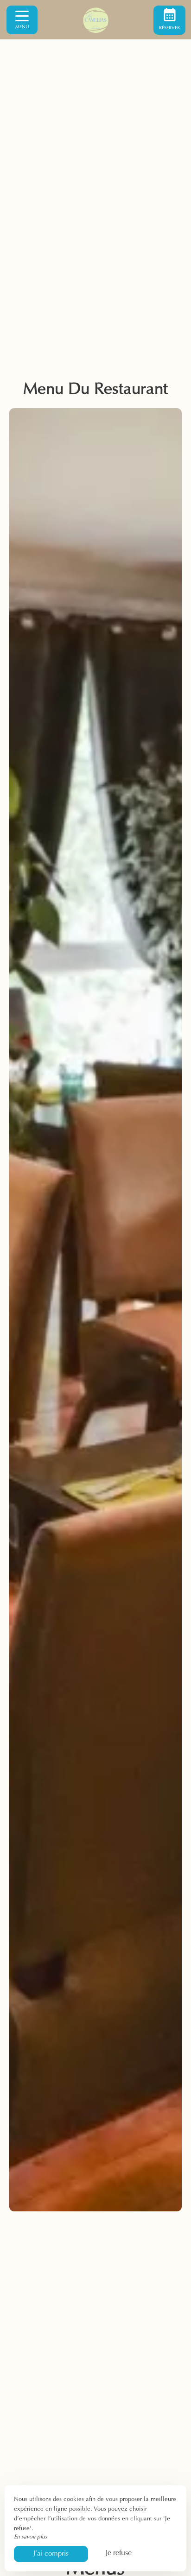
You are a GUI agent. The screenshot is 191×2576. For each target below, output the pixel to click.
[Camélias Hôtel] (95, 20)
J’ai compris (51, 2554)
